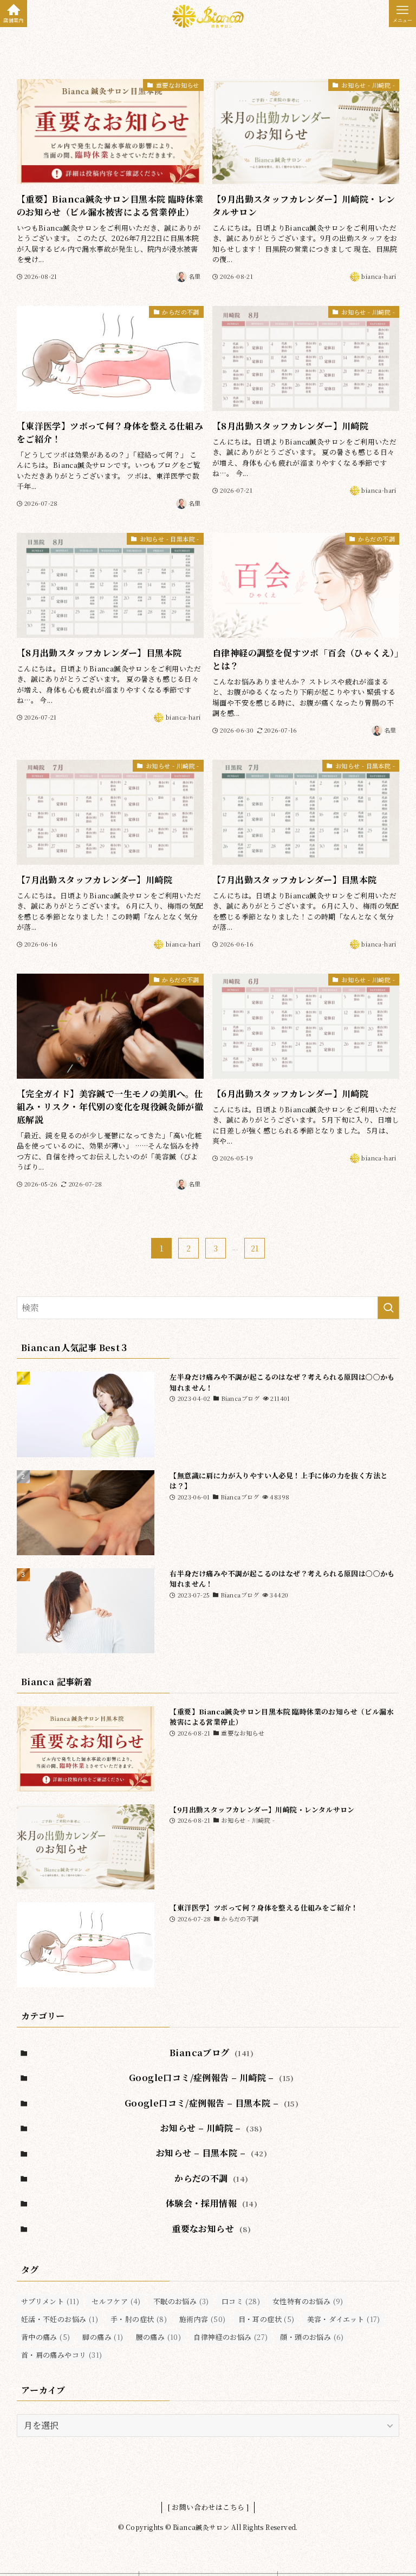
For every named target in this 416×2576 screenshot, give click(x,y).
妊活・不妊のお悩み (60, 2319)
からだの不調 (211, 2178)
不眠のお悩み (181, 2301)
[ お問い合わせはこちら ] (208, 2507)
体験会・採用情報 (212, 2203)
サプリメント (50, 2301)
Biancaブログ (212, 2053)
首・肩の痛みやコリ (62, 2355)
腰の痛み (159, 2337)
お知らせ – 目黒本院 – (212, 2153)
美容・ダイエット (344, 2319)
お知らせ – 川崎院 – (212, 2128)
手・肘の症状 (139, 2319)
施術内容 (203, 2319)
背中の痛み (46, 2337)
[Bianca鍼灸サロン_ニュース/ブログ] (208, 16)
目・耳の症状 (266, 2319)
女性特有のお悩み (308, 2301)
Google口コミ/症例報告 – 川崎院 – (212, 2078)
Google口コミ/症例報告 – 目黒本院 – (212, 2103)
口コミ (241, 2301)
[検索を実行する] (388, 1308)
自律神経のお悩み (230, 2337)
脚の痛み (103, 2337)
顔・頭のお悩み (312, 2337)
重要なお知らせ (211, 2229)
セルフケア (116, 2301)
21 (255, 1248)
